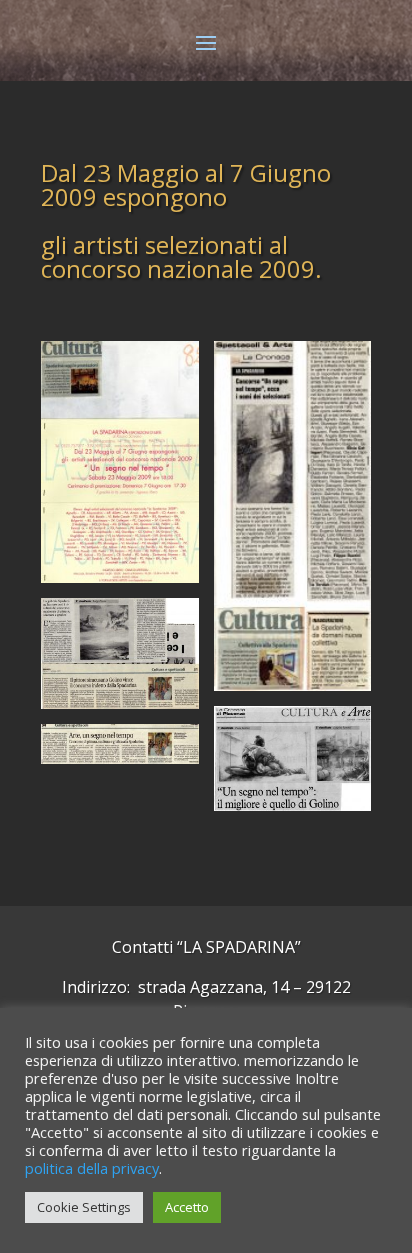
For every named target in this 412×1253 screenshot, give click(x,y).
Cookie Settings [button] (84, 1207)
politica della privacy (92, 1168)
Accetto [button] (187, 1207)
